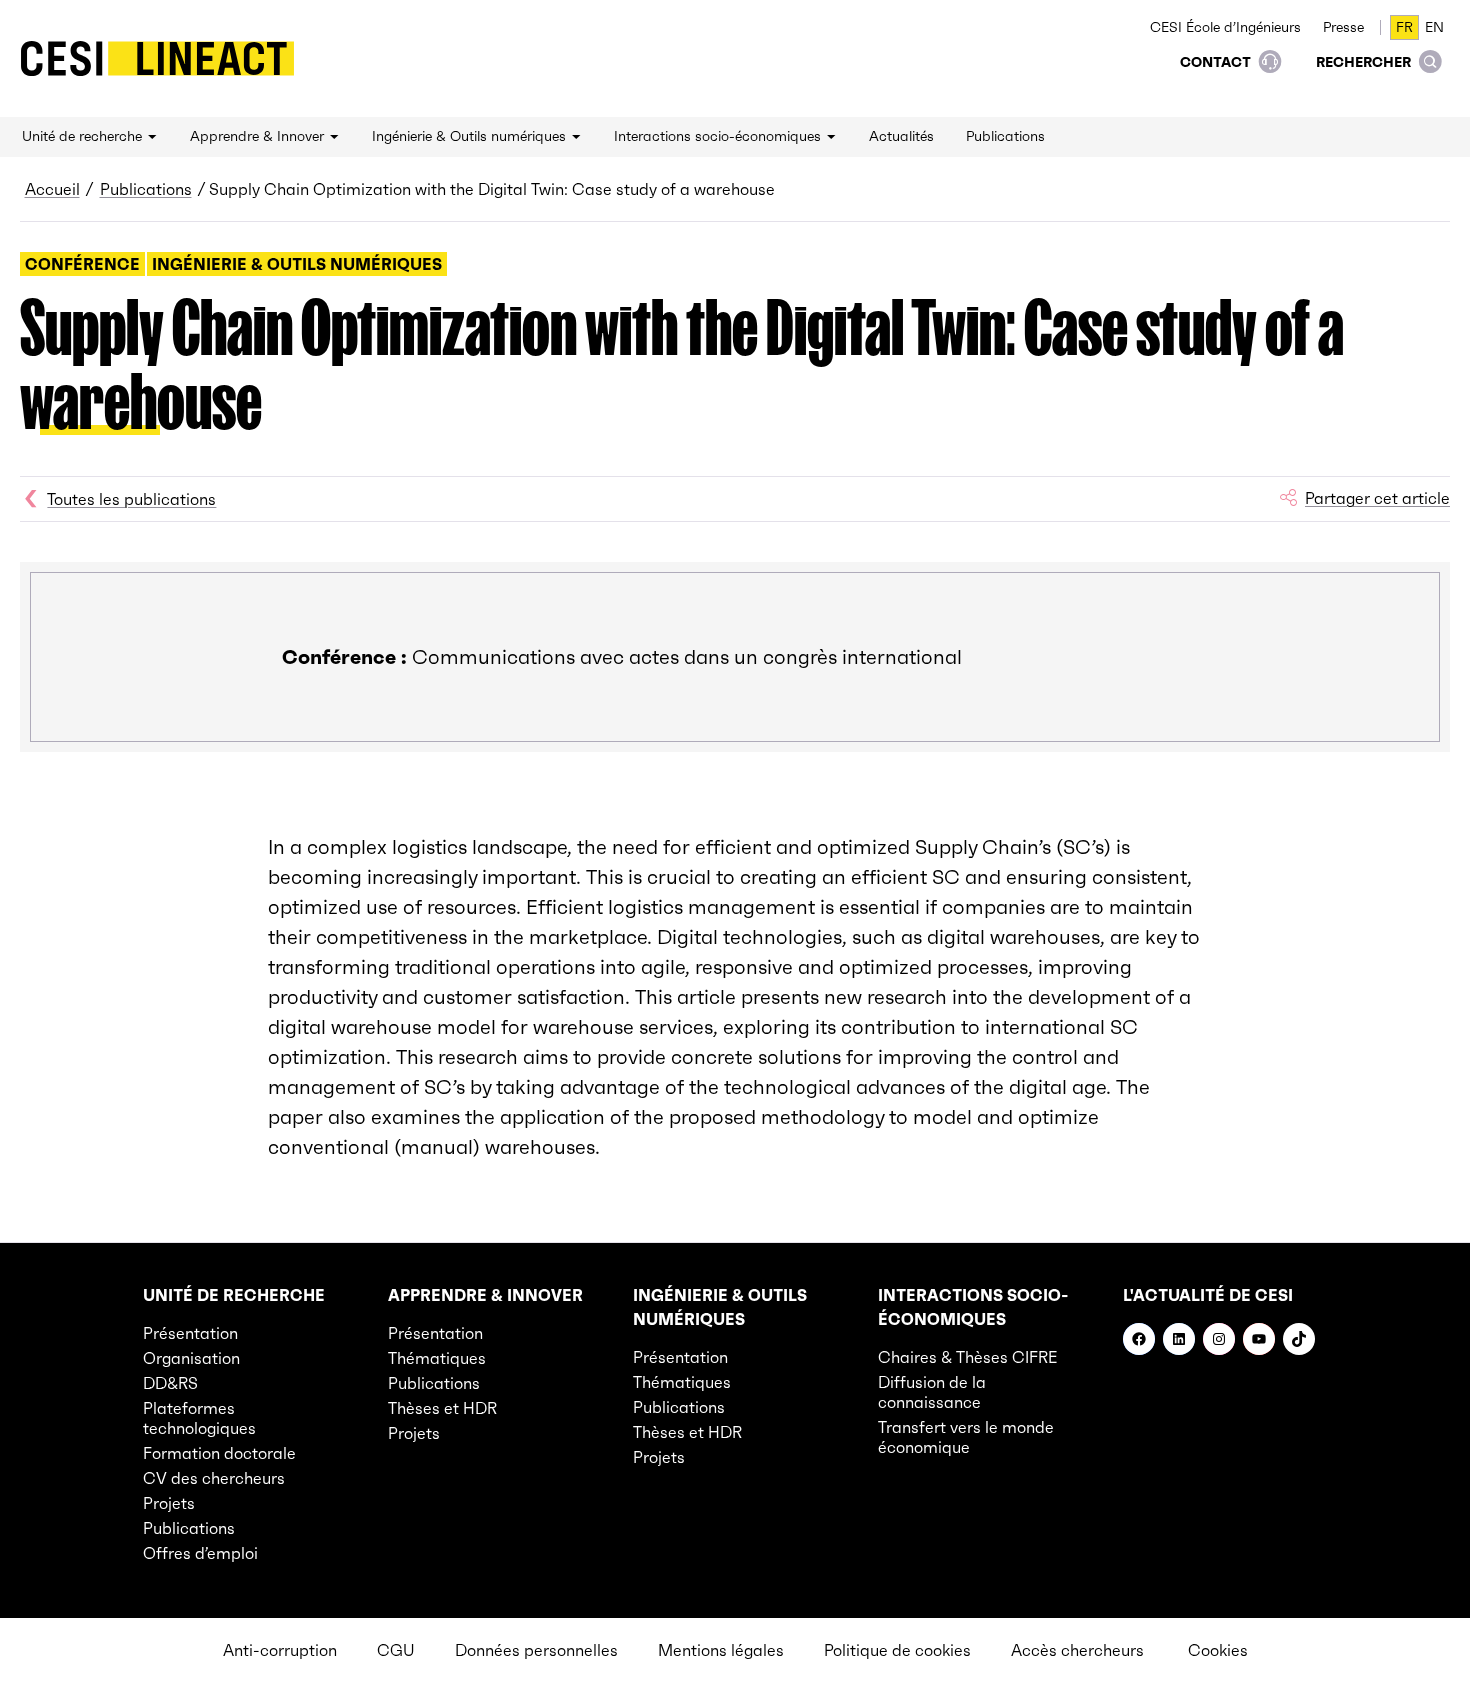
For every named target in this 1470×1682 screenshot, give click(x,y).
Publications (146, 189)
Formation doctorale (219, 1453)
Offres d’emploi (200, 1553)
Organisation (191, 1358)
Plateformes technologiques (199, 1418)
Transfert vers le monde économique (966, 1437)
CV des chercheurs (214, 1478)
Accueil (52, 189)
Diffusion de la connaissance (932, 1392)
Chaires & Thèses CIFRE (968, 1357)
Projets (169, 1503)
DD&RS (170, 1383)
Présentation (190, 1333)
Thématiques (437, 1358)
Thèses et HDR (442, 1408)
